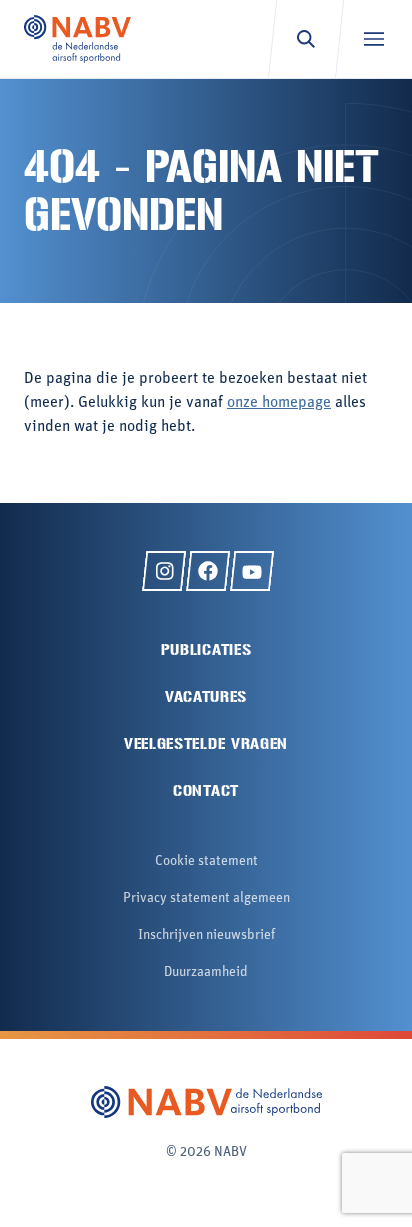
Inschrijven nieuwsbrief (206, 935)
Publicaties (206, 649)
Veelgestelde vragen (206, 743)
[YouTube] (252, 571)
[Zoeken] (305, 39)
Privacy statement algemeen (206, 898)
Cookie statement (206, 861)
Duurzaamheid (206, 972)
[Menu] (373, 39)
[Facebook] (208, 571)
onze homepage (279, 403)
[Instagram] (164, 571)
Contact (206, 790)
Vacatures (206, 696)
